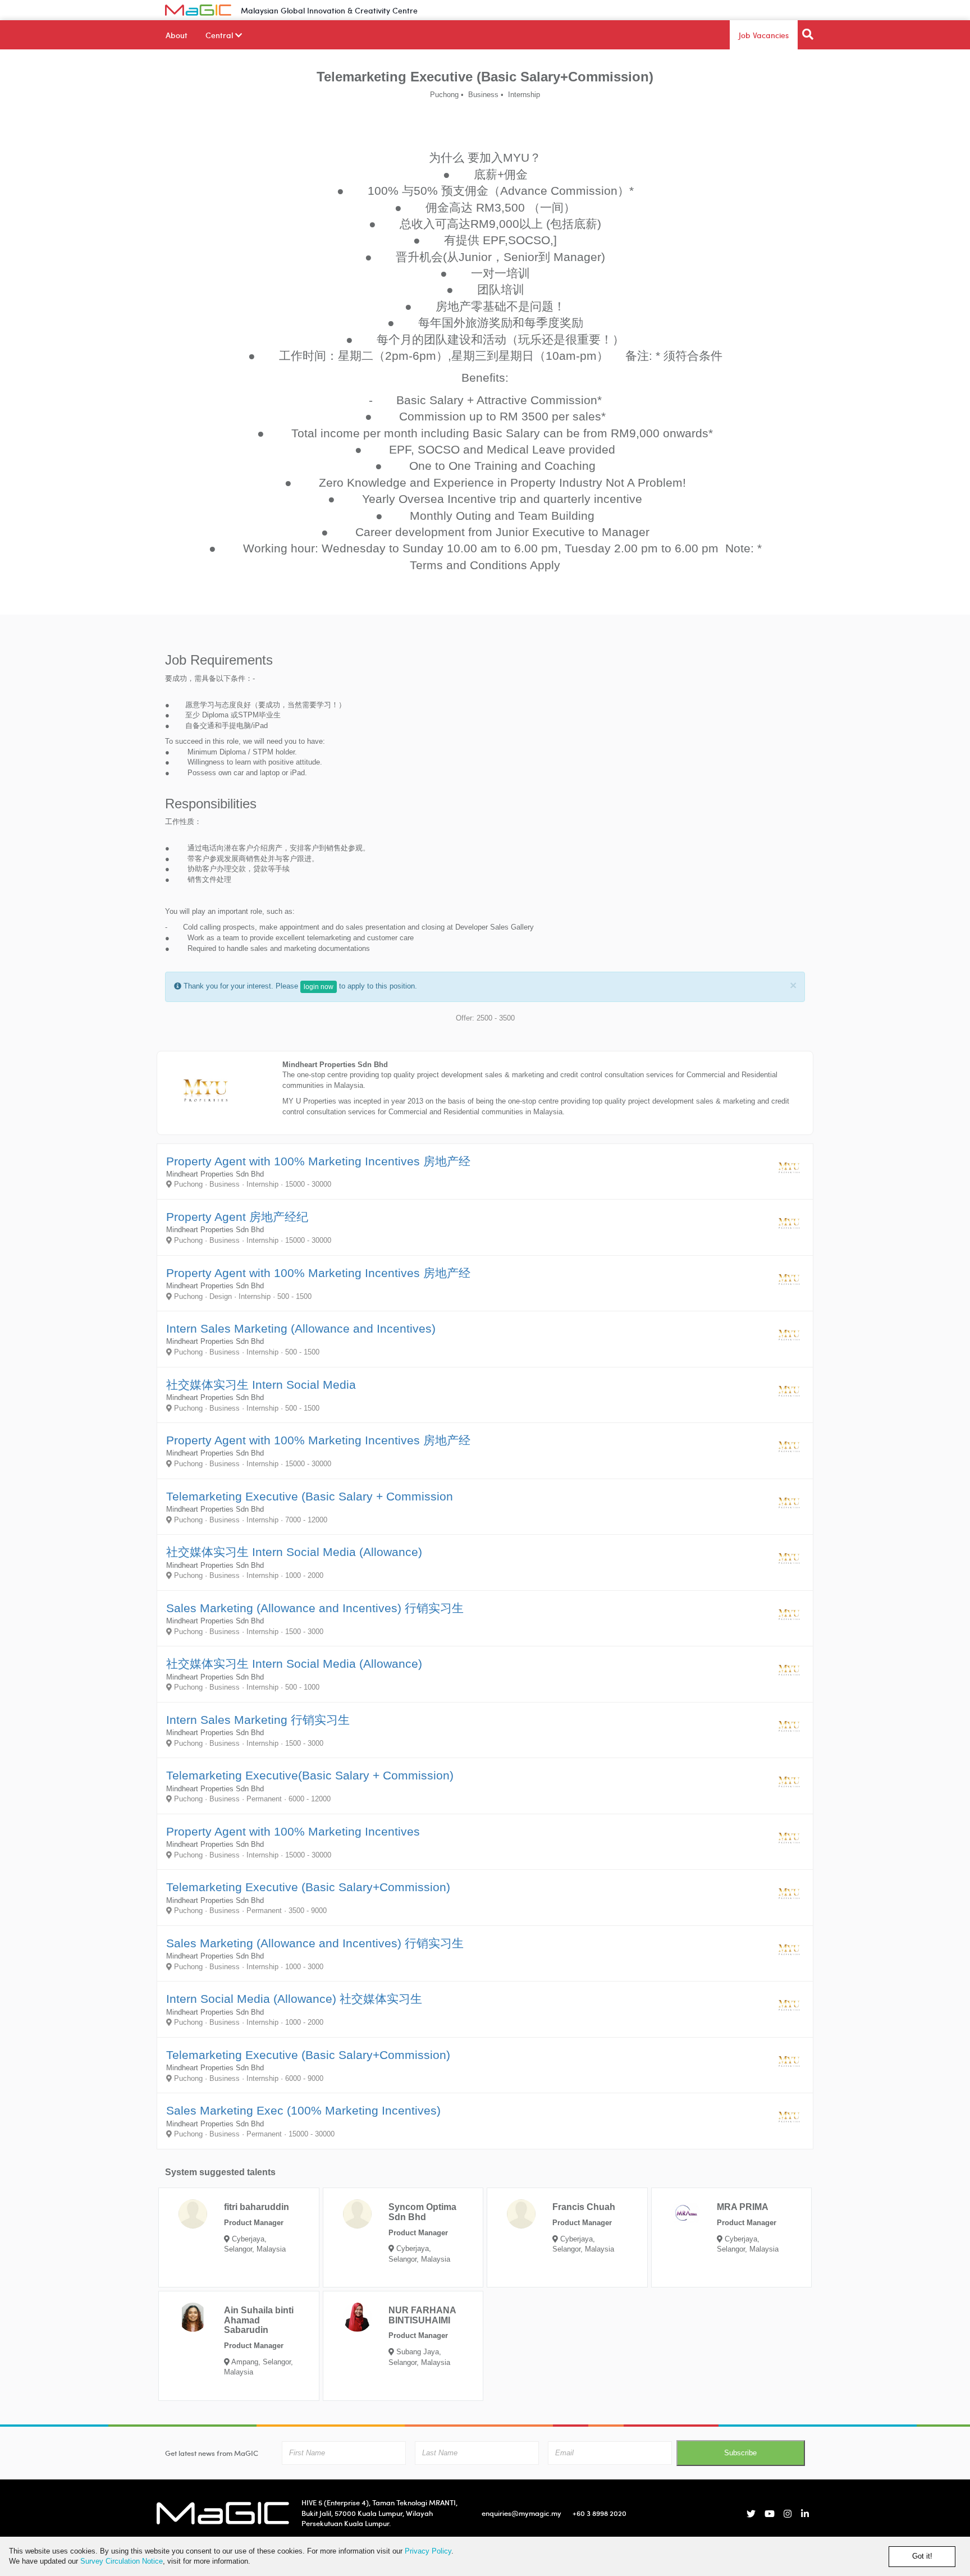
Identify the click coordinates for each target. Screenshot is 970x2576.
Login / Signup (777, 10)
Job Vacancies (764, 35)
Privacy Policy (428, 2551)
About (177, 35)
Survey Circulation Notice (122, 2561)
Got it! (922, 2556)
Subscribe (740, 2453)
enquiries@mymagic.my (521, 2513)
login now (319, 987)
